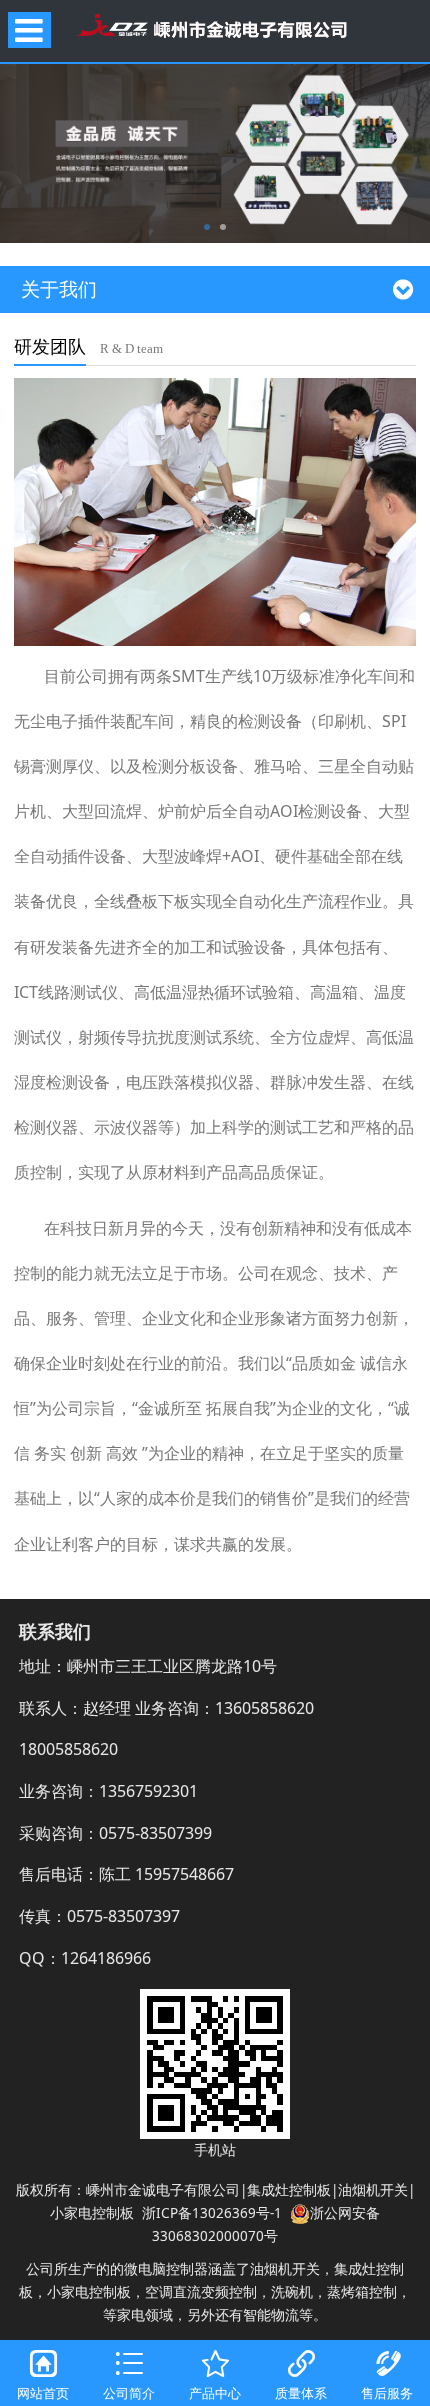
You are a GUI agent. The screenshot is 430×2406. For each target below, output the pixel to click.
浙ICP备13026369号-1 (212, 2213)
